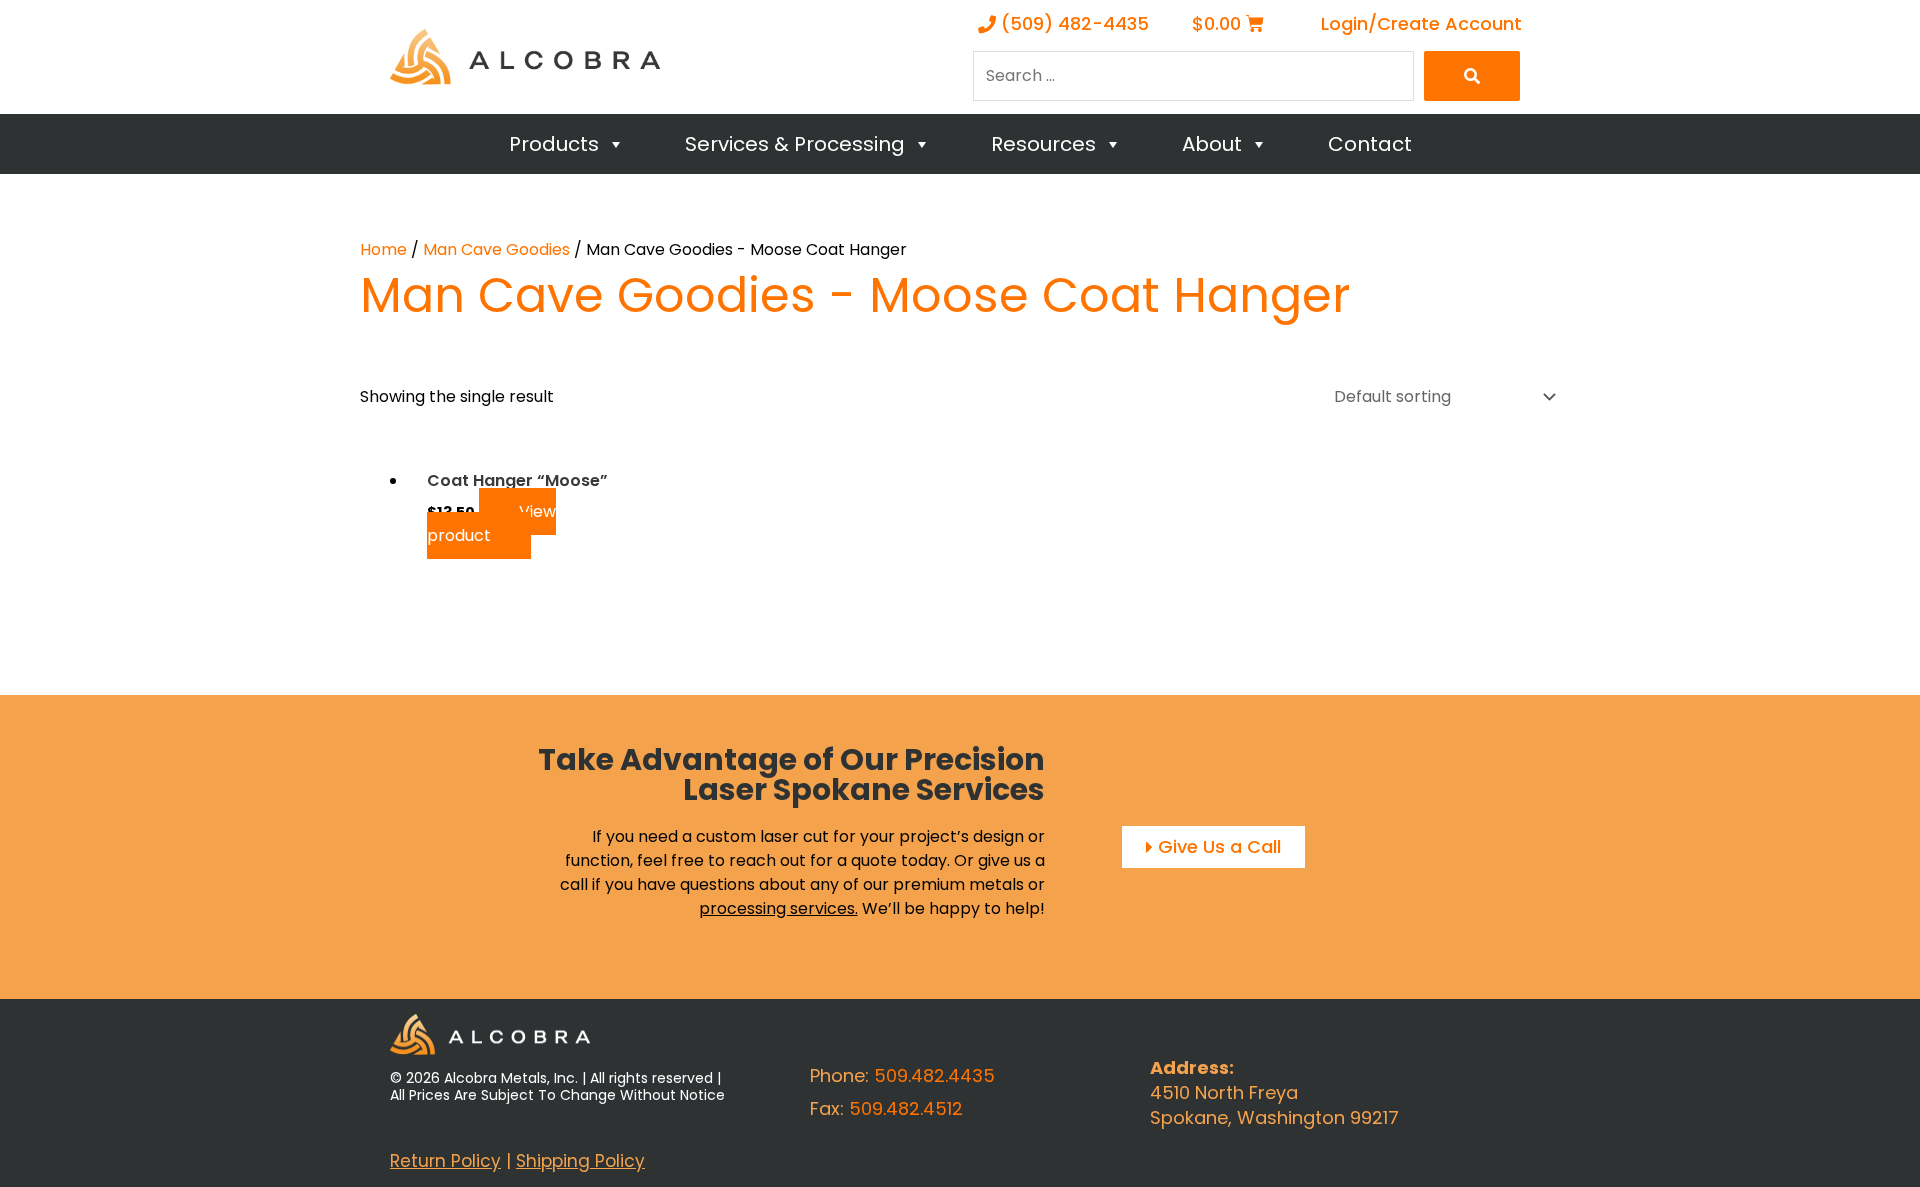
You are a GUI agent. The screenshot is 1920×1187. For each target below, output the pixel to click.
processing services (777, 908)
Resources (1043, 144)
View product (491, 523)
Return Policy (445, 1161)
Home (383, 249)
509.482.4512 (906, 1108)
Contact (1370, 144)
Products (554, 144)
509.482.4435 (934, 1075)
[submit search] (1472, 76)
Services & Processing (795, 144)
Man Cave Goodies (496, 249)
